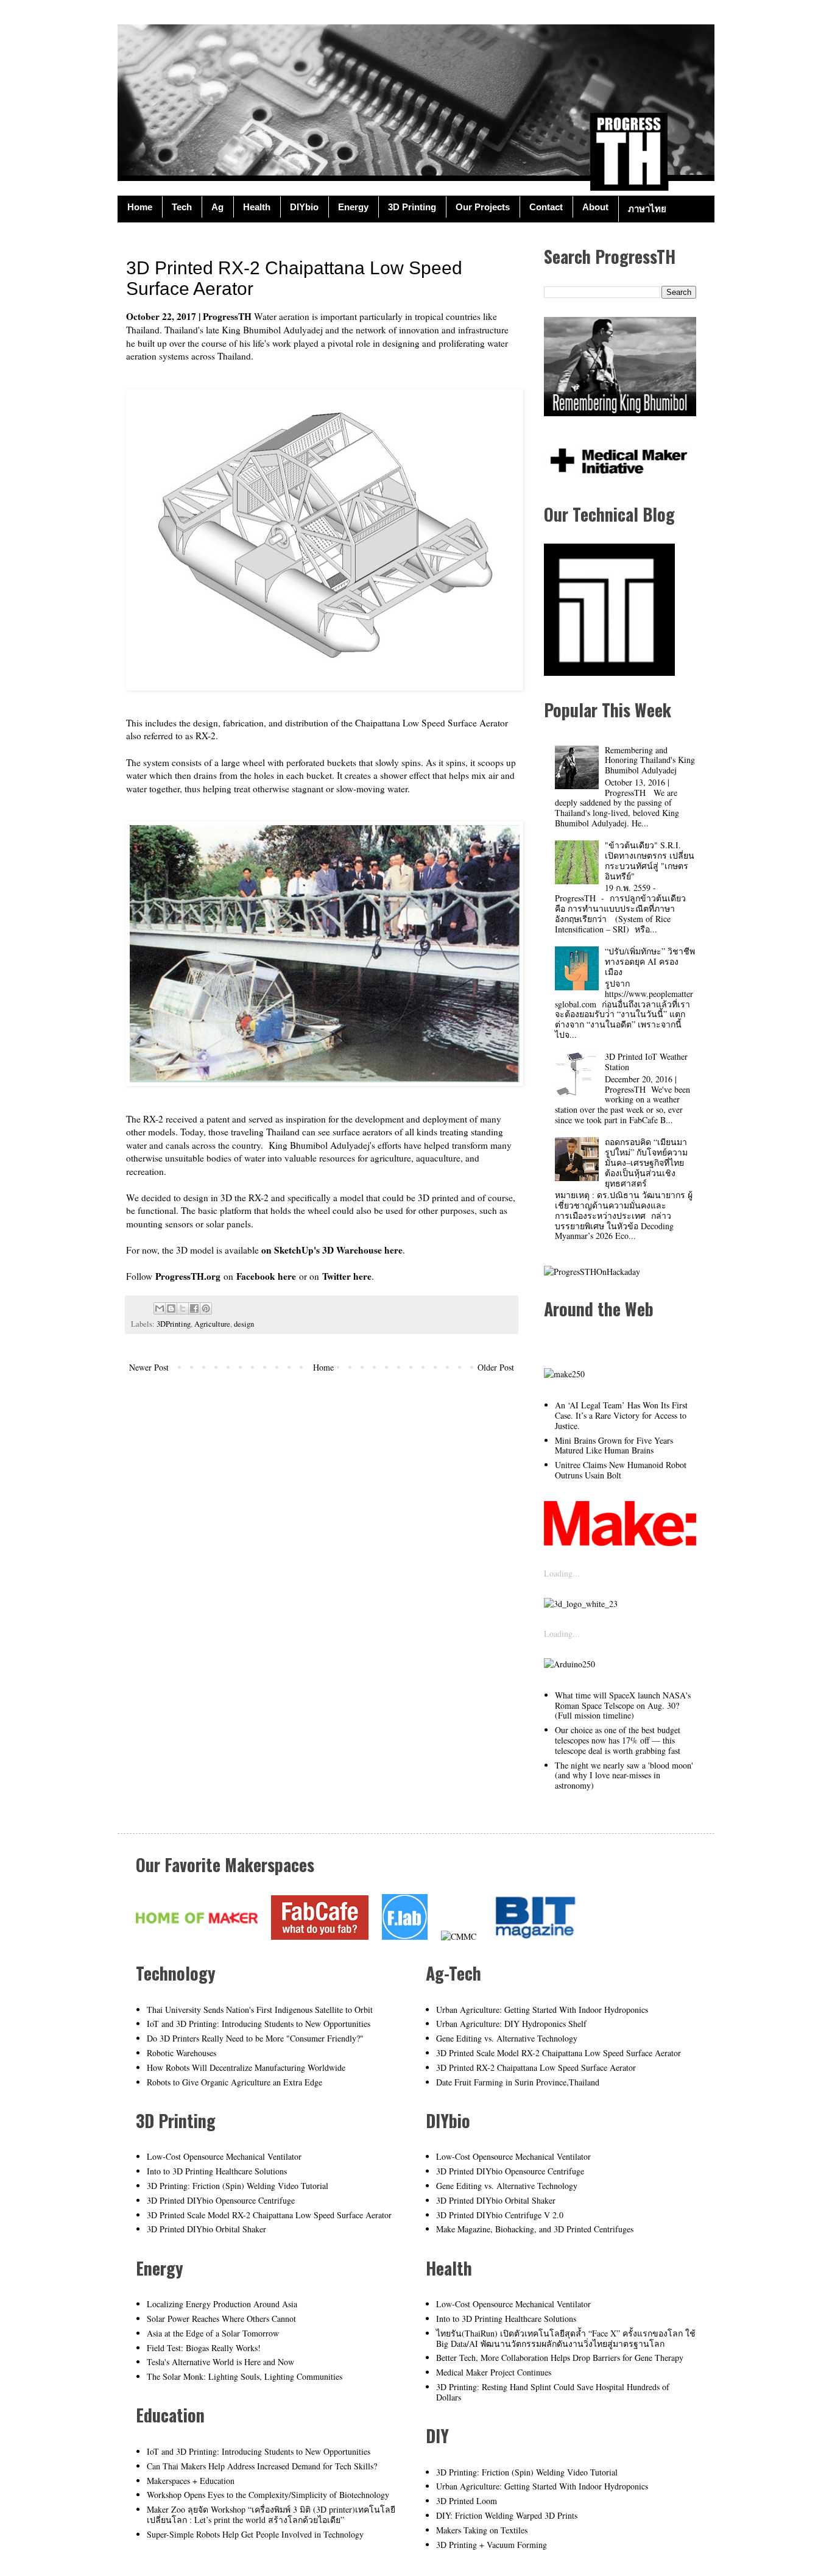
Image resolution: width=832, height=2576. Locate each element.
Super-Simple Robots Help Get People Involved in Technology (255, 2534)
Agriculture (212, 1324)
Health (257, 207)
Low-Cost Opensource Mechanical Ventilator (224, 2156)
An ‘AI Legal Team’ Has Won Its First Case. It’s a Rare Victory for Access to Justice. (621, 1415)
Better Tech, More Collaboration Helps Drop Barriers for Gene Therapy (560, 2358)
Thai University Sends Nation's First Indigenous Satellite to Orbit (260, 2010)
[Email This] (160, 1308)
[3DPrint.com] (581, 1604)
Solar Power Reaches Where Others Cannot (221, 2319)
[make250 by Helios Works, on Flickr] (620, 1543)
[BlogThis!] (171, 1308)
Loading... (562, 1573)
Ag (217, 207)
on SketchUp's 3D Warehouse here (332, 1250)
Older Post (496, 1367)
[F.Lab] (405, 1936)
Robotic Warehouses (182, 2053)
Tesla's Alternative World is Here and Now (220, 2362)
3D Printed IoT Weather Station (646, 1062)
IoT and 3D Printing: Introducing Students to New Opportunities (259, 2024)
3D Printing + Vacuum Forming (492, 2545)
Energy (353, 207)
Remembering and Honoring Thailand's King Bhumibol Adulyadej (650, 760)
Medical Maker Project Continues (494, 2372)
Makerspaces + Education (191, 2481)
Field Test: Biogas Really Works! (204, 2348)
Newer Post (149, 1367)
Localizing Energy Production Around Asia (222, 2304)
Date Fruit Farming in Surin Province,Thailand (518, 2082)
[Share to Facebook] (194, 1308)
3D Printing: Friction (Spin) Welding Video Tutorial (238, 2186)
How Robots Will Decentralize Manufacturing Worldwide (246, 2067)
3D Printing (412, 207)
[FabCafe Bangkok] (320, 1936)
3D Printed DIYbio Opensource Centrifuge (221, 2200)
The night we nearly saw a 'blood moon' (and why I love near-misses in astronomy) (624, 1776)
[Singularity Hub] (564, 1374)
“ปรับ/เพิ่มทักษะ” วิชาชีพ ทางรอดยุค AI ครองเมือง (650, 961)
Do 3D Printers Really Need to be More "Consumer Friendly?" (255, 2038)
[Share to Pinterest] (206, 1308)
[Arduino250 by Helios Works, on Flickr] (569, 1664)
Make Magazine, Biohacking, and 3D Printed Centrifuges (535, 2229)
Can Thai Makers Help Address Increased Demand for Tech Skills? (262, 2466)
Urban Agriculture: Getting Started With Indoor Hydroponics (542, 2010)
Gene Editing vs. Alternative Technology (507, 2038)
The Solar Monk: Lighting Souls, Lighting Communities (245, 2376)
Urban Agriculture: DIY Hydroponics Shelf (511, 2024)
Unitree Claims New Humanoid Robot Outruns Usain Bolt (621, 1470)
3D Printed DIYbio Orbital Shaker (206, 2229)
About (595, 207)
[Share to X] (183, 1308)
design (244, 1324)
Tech (182, 207)
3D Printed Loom (467, 2501)
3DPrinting (174, 1324)
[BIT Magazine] (535, 1936)
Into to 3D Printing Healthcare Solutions (217, 2171)
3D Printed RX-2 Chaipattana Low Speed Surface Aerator (536, 2067)
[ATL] (609, 672)
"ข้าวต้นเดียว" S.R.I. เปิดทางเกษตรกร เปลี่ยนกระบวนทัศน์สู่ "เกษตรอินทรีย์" (650, 860)
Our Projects (483, 207)
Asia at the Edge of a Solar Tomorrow (213, 2333)
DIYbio (304, 207)
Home (140, 207)
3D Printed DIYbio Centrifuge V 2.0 (500, 2215)
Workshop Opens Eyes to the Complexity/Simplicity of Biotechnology (268, 2495)
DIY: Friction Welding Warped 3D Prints (507, 2515)
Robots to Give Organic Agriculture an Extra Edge (234, 2082)
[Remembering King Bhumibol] (620, 413)
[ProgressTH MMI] (617, 477)
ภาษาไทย (647, 209)
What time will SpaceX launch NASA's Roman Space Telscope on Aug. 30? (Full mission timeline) (623, 1705)
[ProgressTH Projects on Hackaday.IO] (592, 1272)
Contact (546, 207)
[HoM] (197, 1936)
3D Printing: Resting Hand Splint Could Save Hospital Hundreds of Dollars (553, 2392)
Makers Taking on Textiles (482, 2530)
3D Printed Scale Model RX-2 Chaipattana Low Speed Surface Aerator (269, 2215)
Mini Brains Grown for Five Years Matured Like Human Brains (614, 1446)
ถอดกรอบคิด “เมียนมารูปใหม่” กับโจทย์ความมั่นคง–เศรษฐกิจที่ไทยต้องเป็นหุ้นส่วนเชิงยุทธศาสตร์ (646, 1162)
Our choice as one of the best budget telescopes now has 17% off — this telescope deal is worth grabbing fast (618, 1740)
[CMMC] (459, 1936)
